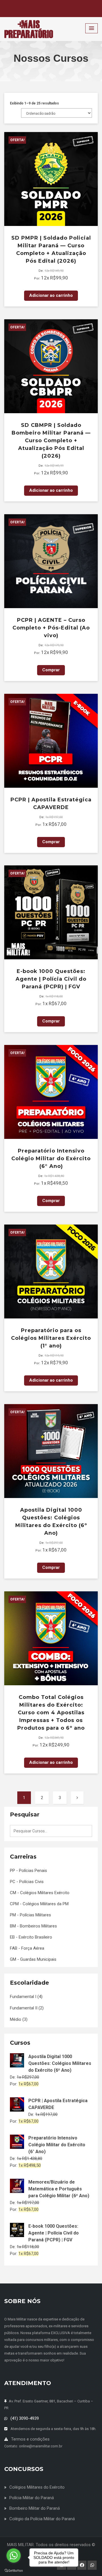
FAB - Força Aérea (27, 1948)
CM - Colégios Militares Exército (40, 1893)
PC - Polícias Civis (27, 1882)
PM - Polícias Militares (30, 1915)
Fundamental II (24, 2008)
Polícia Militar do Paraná (32, 2498)
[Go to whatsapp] (14, 2556)
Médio (16, 2019)
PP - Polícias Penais (28, 1871)
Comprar (51, 670)
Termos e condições (30, 2439)
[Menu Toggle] (92, 28)
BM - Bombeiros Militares (33, 1926)
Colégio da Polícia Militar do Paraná (42, 2519)
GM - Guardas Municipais (33, 1959)
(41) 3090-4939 (25, 2418)
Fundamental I (23, 1997)
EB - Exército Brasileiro (31, 1937)
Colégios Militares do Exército (37, 2487)
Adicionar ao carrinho (51, 295)
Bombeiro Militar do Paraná (35, 2508)
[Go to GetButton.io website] (14, 2570)
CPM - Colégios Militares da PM (39, 1904)
